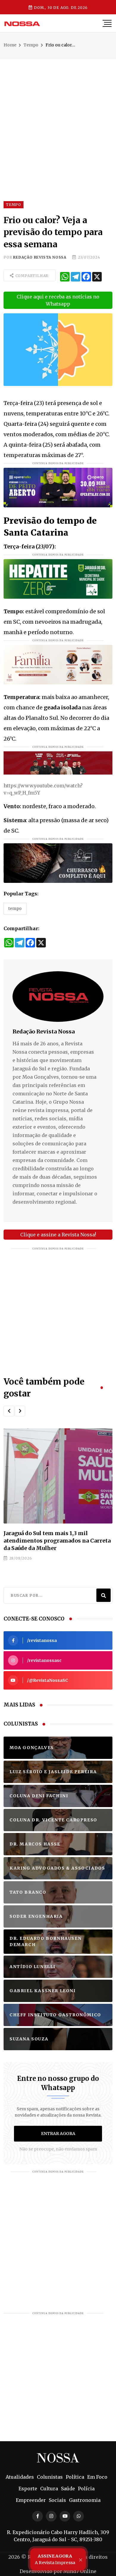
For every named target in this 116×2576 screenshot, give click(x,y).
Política (75, 2477)
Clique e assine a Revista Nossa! (58, 1235)
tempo (15, 908)
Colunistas (50, 2477)
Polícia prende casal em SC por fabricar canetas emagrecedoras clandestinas (57, 1537)
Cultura (49, 2489)
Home (10, 45)
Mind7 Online (80, 2571)
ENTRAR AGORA (58, 2134)
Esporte (28, 2489)
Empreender (31, 2500)
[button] (9, 1411)
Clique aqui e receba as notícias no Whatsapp (58, 300)
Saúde (68, 2489)
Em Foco (97, 2477)
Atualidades (20, 2477)
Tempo (31, 45)
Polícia (86, 2489)
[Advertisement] (58, 117)
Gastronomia (85, 2500)
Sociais (57, 2500)
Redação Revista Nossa (40, 257)
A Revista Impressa (55, 2559)
